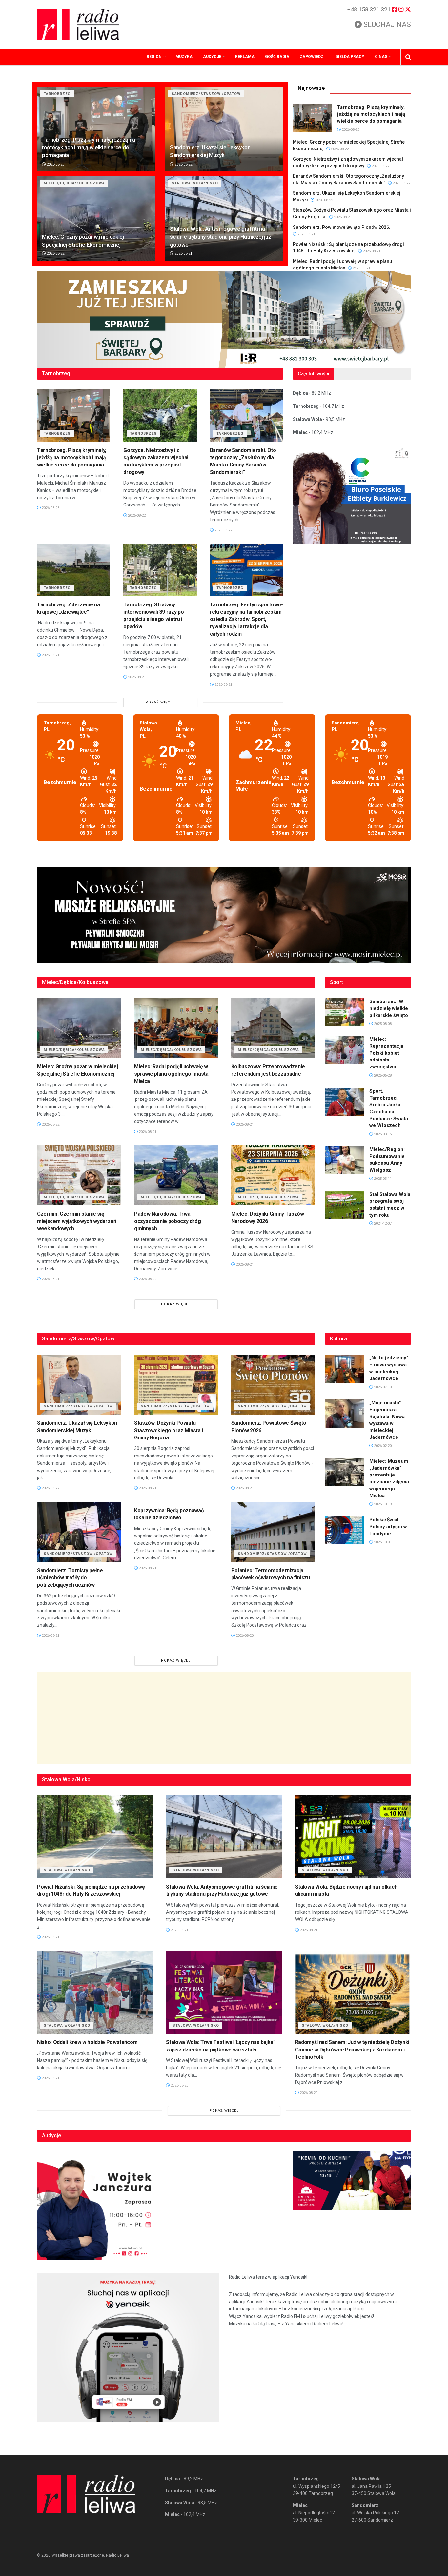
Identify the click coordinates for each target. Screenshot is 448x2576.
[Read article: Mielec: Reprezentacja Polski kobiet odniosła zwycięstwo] (345, 1050)
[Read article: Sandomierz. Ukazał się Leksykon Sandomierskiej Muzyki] (224, 129)
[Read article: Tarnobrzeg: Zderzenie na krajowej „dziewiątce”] (74, 570)
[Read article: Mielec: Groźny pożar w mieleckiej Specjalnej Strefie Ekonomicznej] (96, 218)
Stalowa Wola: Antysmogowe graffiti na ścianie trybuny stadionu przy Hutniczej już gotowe (220, 237)
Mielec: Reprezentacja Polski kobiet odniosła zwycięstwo (386, 1053)
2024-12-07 (382, 1224)
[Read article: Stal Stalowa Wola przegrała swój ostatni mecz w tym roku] (345, 1205)
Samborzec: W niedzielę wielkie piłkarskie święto (389, 1008)
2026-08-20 (244, 1636)
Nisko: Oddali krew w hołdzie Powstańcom (87, 2042)
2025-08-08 (382, 1024)
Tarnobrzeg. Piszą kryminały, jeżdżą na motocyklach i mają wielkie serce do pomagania (89, 148)
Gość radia (277, 57)
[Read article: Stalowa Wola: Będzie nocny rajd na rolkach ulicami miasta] (353, 1837)
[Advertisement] (224, 1718)
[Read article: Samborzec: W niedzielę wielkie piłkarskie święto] (345, 1012)
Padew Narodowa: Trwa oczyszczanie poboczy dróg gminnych (168, 1221)
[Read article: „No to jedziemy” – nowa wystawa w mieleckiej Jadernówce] (345, 1369)
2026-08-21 (183, 254)
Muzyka (184, 57)
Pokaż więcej (160, 702)
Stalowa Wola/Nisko (195, 183)
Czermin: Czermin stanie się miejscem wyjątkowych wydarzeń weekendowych (77, 1221)
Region (154, 57)
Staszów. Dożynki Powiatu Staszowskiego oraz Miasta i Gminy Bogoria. (169, 1430)
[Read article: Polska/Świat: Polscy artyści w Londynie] (345, 1531)
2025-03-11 (382, 1179)
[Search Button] (408, 57)
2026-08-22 (183, 164)
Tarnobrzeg (57, 94)
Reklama (245, 57)
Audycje (212, 57)
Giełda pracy (350, 57)
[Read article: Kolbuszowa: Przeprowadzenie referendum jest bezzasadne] (273, 1028)
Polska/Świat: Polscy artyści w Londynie (388, 1527)
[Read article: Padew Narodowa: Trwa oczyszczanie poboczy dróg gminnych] (176, 1175)
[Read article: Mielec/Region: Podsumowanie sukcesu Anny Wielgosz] (345, 1160)
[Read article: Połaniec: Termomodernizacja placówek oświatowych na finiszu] (273, 1532)
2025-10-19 (382, 1504)
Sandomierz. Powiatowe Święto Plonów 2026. (342, 227)
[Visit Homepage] (78, 24)
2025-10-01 (382, 1542)
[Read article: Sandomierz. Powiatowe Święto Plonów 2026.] (273, 1385)
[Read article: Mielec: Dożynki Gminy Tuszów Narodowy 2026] (273, 1175)
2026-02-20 (382, 1446)
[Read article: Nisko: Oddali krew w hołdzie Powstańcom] (95, 1993)
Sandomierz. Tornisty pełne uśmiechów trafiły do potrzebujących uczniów (70, 1578)
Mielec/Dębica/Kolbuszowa (74, 183)
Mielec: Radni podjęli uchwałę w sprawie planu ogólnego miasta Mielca (171, 1074)
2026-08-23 (55, 164)
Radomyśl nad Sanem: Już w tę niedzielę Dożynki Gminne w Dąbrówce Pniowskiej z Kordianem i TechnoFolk (352, 2050)
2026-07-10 (382, 1387)
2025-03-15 (382, 1134)
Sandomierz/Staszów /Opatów (206, 94)
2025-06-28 (382, 1075)
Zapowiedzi (312, 57)
